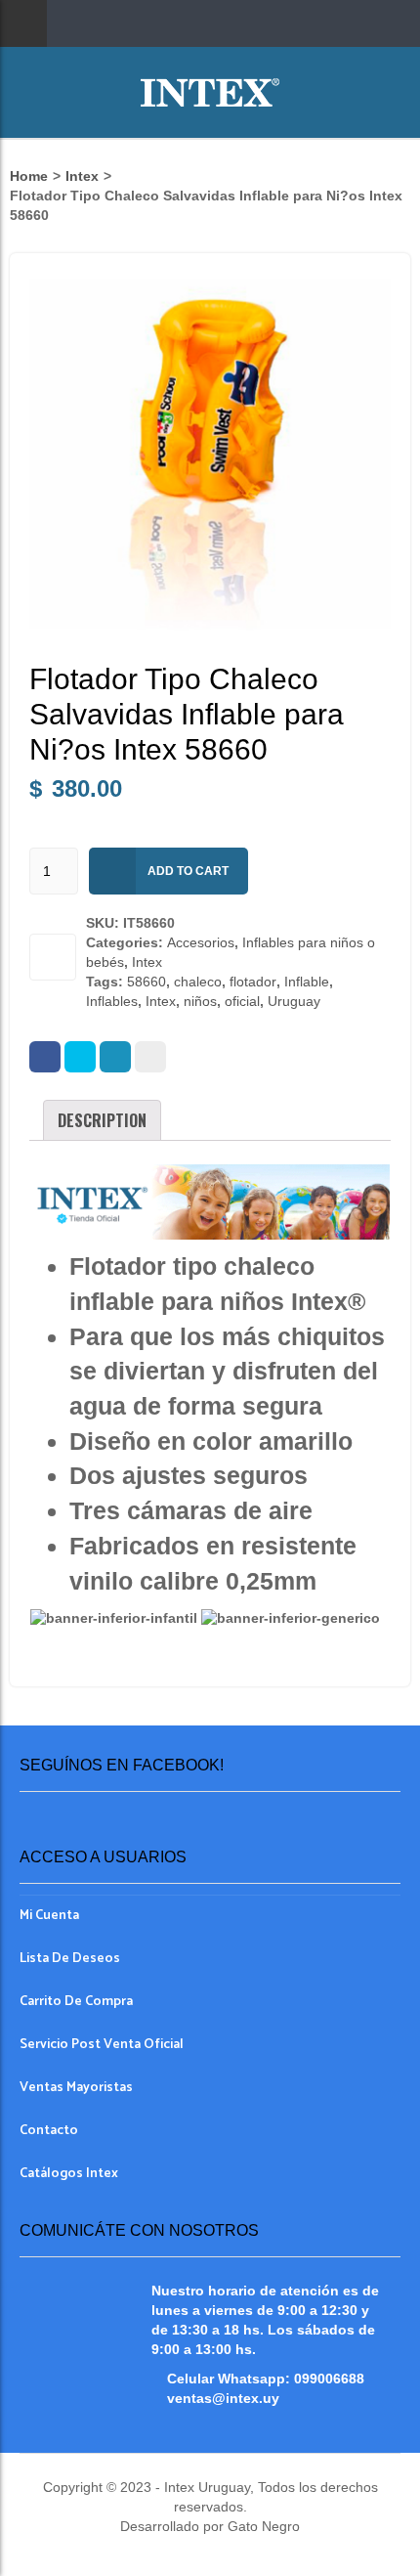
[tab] (102, 1120)
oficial (242, 1001)
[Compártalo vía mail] (150, 1057)
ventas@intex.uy (223, 2398)
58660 (147, 982)
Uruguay (294, 1001)
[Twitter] (80, 1057)
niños (200, 1001)
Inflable (307, 982)
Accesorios (201, 942)
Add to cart (188, 871)
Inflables (112, 1001)
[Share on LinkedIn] (115, 1057)
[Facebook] (45, 1057)
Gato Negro (262, 2526)
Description (102, 1120)
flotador (253, 982)
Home (29, 176)
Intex (82, 176)
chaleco (198, 982)
